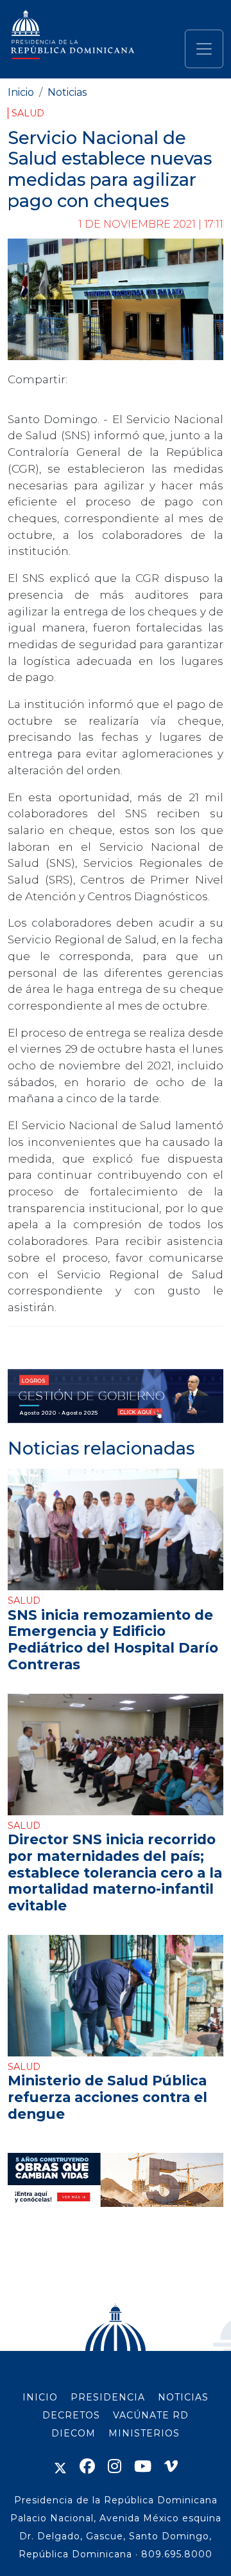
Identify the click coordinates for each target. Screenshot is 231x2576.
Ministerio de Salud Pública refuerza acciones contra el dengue (107, 2097)
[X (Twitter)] (60, 2466)
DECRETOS (71, 2415)
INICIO (40, 2397)
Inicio (21, 92)
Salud (28, 113)
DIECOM (73, 2433)
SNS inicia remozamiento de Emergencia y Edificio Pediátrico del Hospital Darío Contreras (113, 1639)
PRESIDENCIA (108, 2397)
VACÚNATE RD (151, 2415)
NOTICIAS (183, 2397)
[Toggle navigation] (204, 49)
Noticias (67, 92)
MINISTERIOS (144, 2433)
